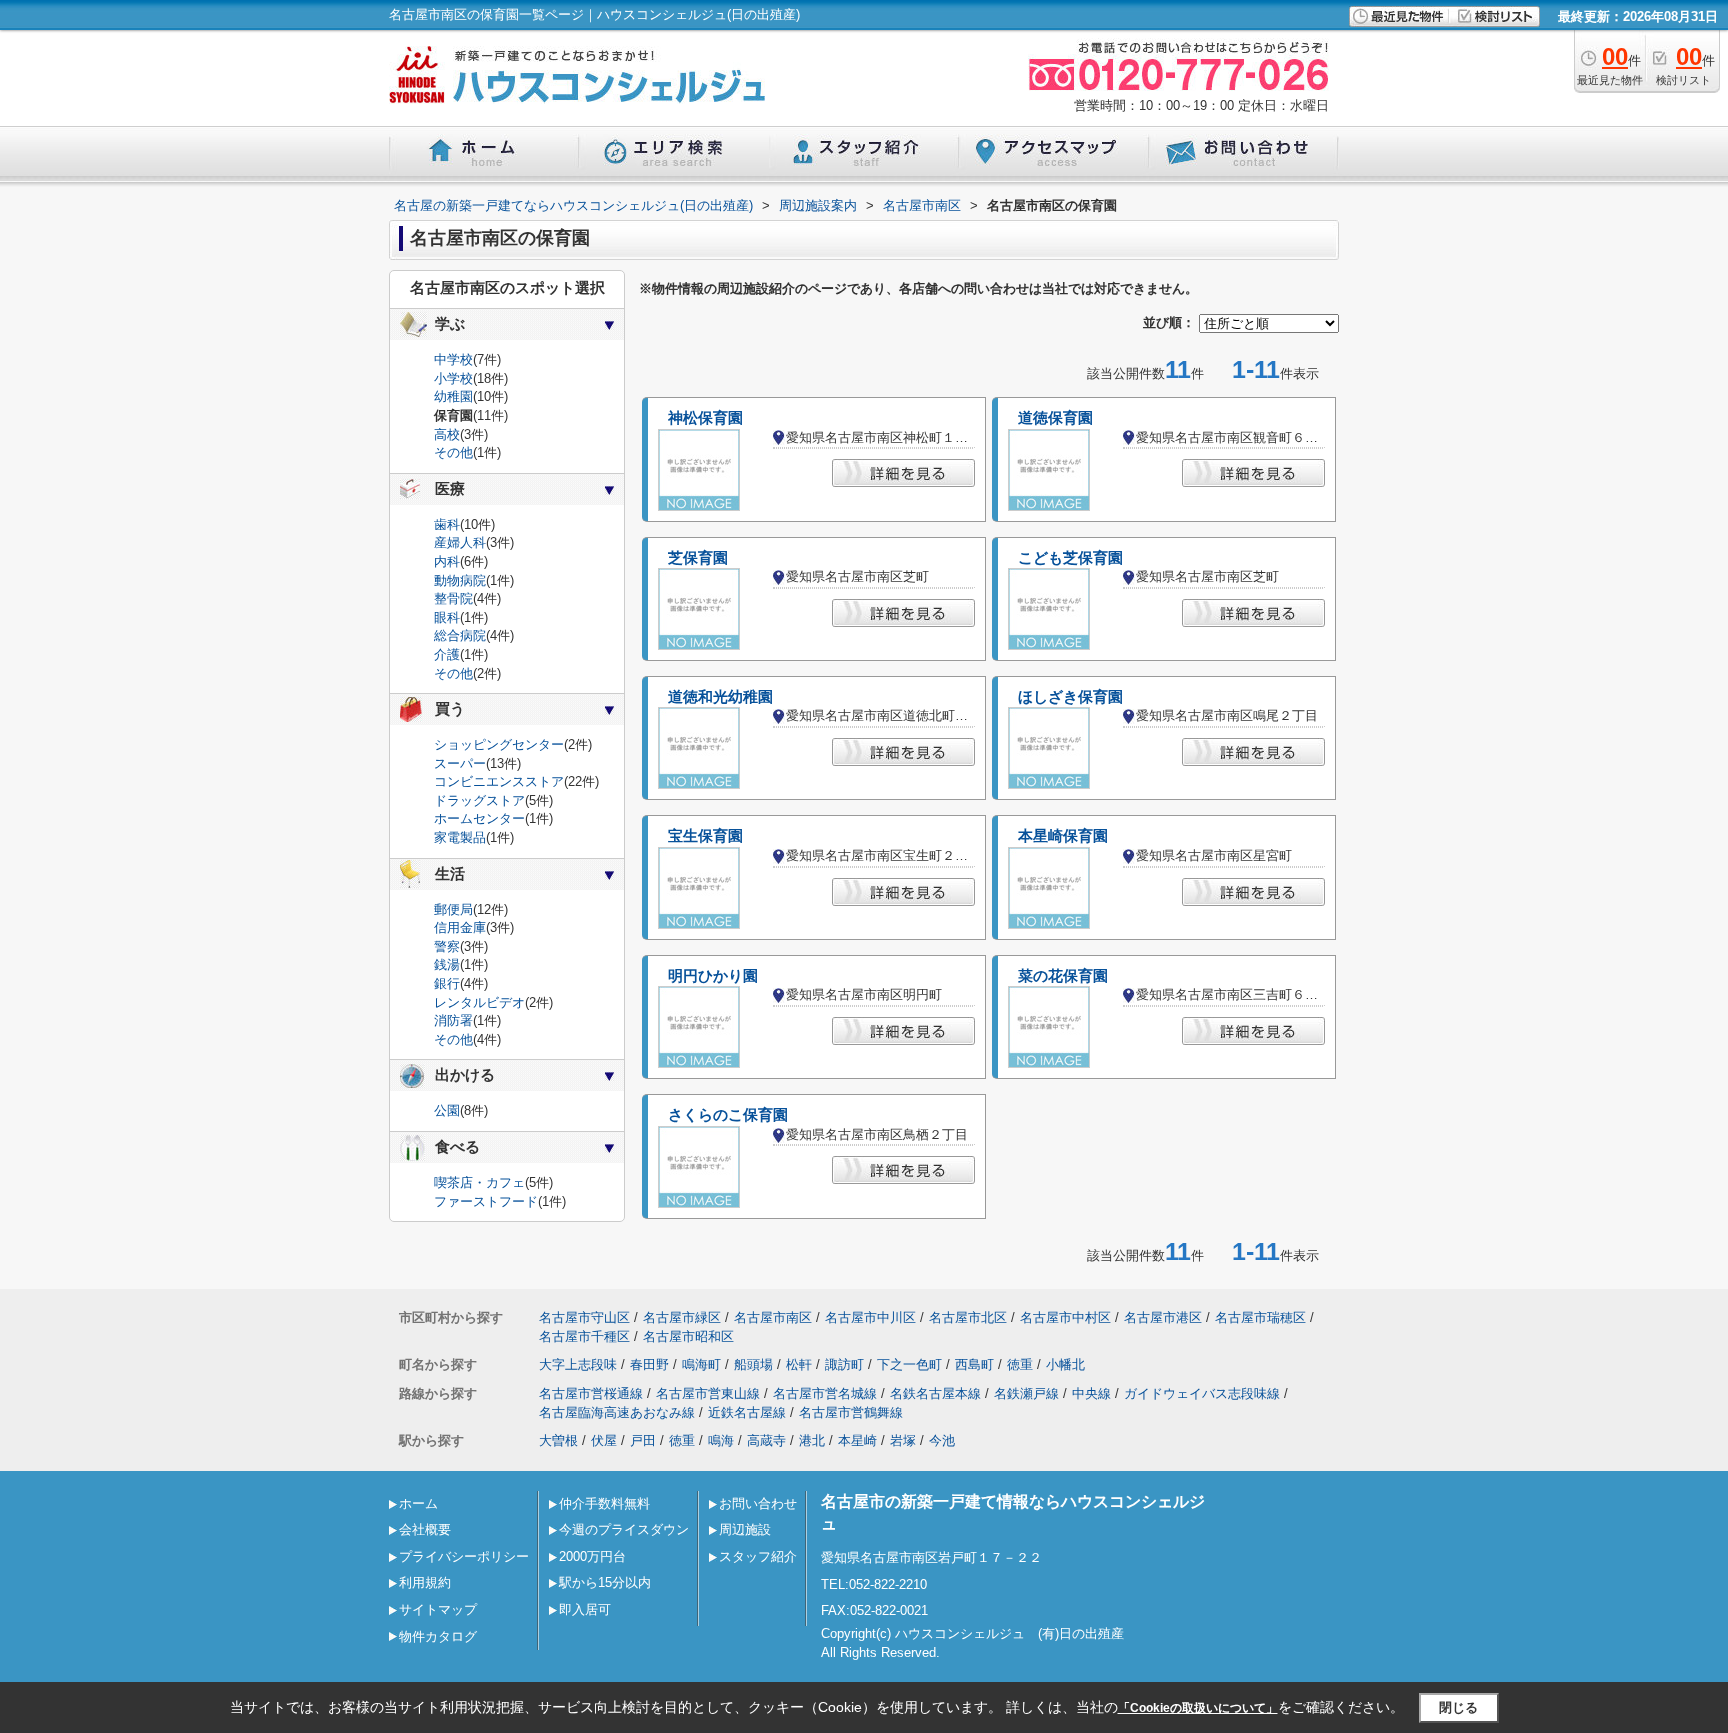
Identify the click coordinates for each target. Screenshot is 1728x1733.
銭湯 (447, 964)
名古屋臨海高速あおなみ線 (617, 1412)
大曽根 (558, 1440)
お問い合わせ (758, 1503)
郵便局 (453, 909)
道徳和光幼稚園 (720, 697)
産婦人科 (460, 542)
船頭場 (753, 1364)
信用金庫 (460, 927)
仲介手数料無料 (604, 1503)
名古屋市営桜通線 (591, 1393)
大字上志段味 (578, 1364)
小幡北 (1065, 1364)
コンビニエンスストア (499, 781)
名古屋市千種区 (584, 1336)
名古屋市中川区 (870, 1317)
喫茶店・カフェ (479, 1182)
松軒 (799, 1364)
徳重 (1020, 1364)
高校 (447, 434)
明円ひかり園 (713, 976)
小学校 (453, 378)
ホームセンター (479, 818)
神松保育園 (705, 418)
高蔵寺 (766, 1440)
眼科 (447, 617)
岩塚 (903, 1440)
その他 (453, 452)
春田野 (649, 1364)
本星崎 (857, 1440)
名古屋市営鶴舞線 (851, 1412)
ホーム (418, 1503)
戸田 (643, 1440)
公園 (447, 1110)
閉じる (1458, 1707)
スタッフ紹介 (758, 1556)
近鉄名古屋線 (747, 1412)
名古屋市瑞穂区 (1260, 1317)
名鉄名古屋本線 (935, 1393)
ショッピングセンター (499, 744)
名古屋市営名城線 (825, 1393)
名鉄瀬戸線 (1026, 1393)
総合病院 (460, 635)
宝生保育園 (705, 836)
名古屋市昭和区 (688, 1336)
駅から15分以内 (605, 1582)
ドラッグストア (479, 800)
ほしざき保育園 (1070, 697)
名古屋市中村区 (1065, 1317)
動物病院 (460, 580)
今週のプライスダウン (624, 1529)
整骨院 (453, 598)
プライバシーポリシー (464, 1556)
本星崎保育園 (1063, 836)
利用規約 (425, 1582)
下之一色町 (909, 1364)
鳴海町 (701, 1364)
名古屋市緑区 (682, 1317)
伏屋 (604, 1440)
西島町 (974, 1364)
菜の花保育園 (1063, 976)
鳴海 (721, 1440)
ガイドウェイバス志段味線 (1202, 1393)
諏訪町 (844, 1364)
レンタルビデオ (479, 1002)
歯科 (447, 524)
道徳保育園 (1055, 418)
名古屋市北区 (968, 1317)
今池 (942, 1440)
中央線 (1091, 1393)
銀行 (447, 983)
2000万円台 (592, 1556)
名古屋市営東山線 (708, 1393)
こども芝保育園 (1070, 558)
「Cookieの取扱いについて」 (1198, 1708)
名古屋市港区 (1163, 1317)
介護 (447, 654)
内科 (447, 561)
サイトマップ (438, 1609)
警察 (447, 946)
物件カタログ (438, 1636)
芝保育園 (698, 558)
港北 (812, 1440)
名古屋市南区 (773, 1317)
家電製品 (460, 837)
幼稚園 (453, 396)
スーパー (460, 763)
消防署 (453, 1020)
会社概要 (425, 1529)
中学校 (453, 359)
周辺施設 (745, 1529)
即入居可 (585, 1609)
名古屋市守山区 (584, 1317)
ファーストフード (486, 1201)
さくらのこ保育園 (728, 1115)
